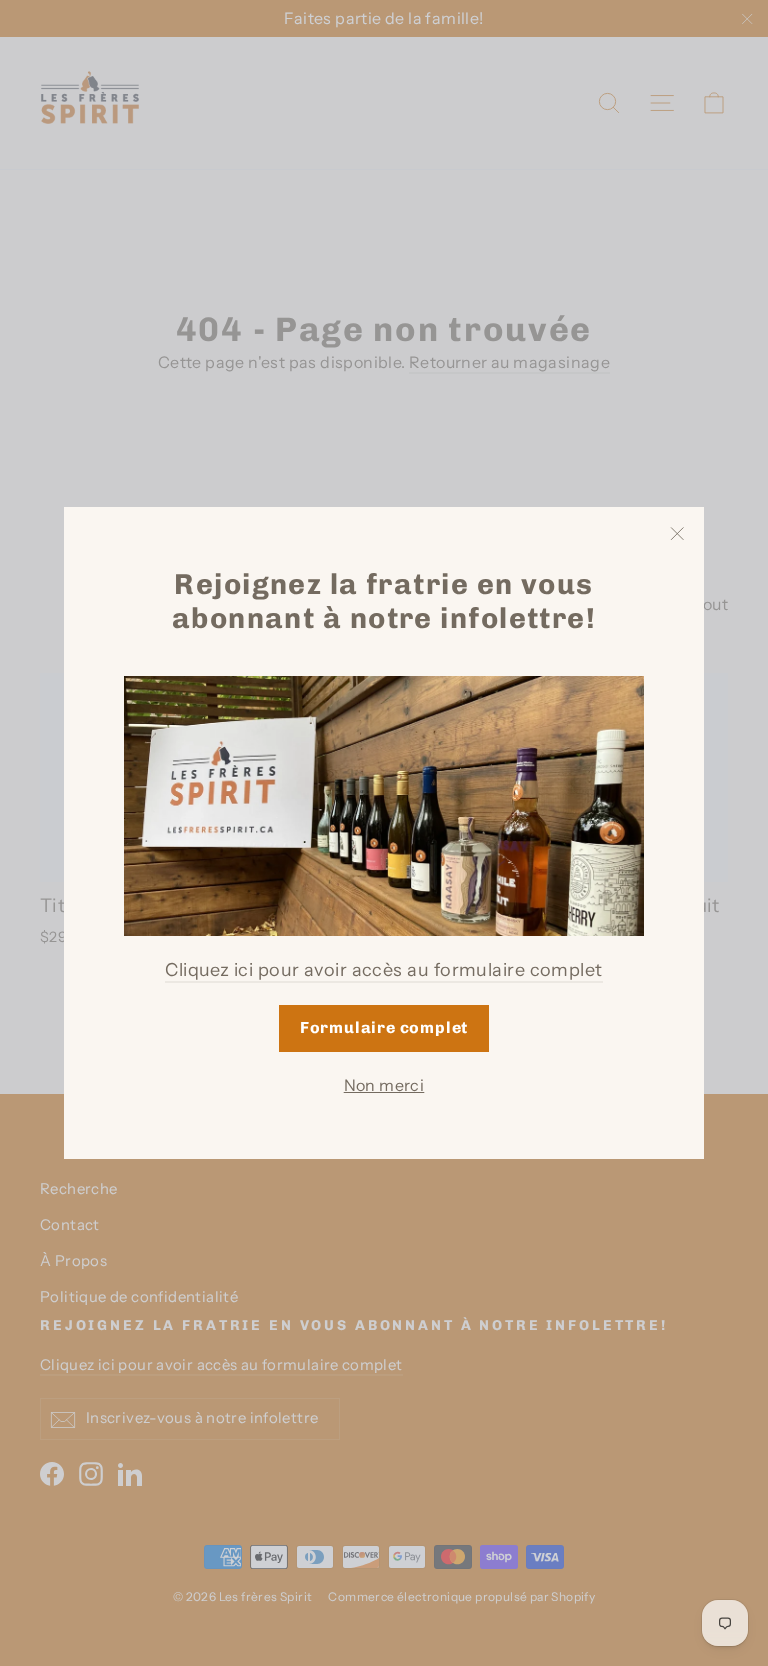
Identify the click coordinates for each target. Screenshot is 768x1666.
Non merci (384, 1085)
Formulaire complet (384, 1027)
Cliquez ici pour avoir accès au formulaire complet (384, 970)
